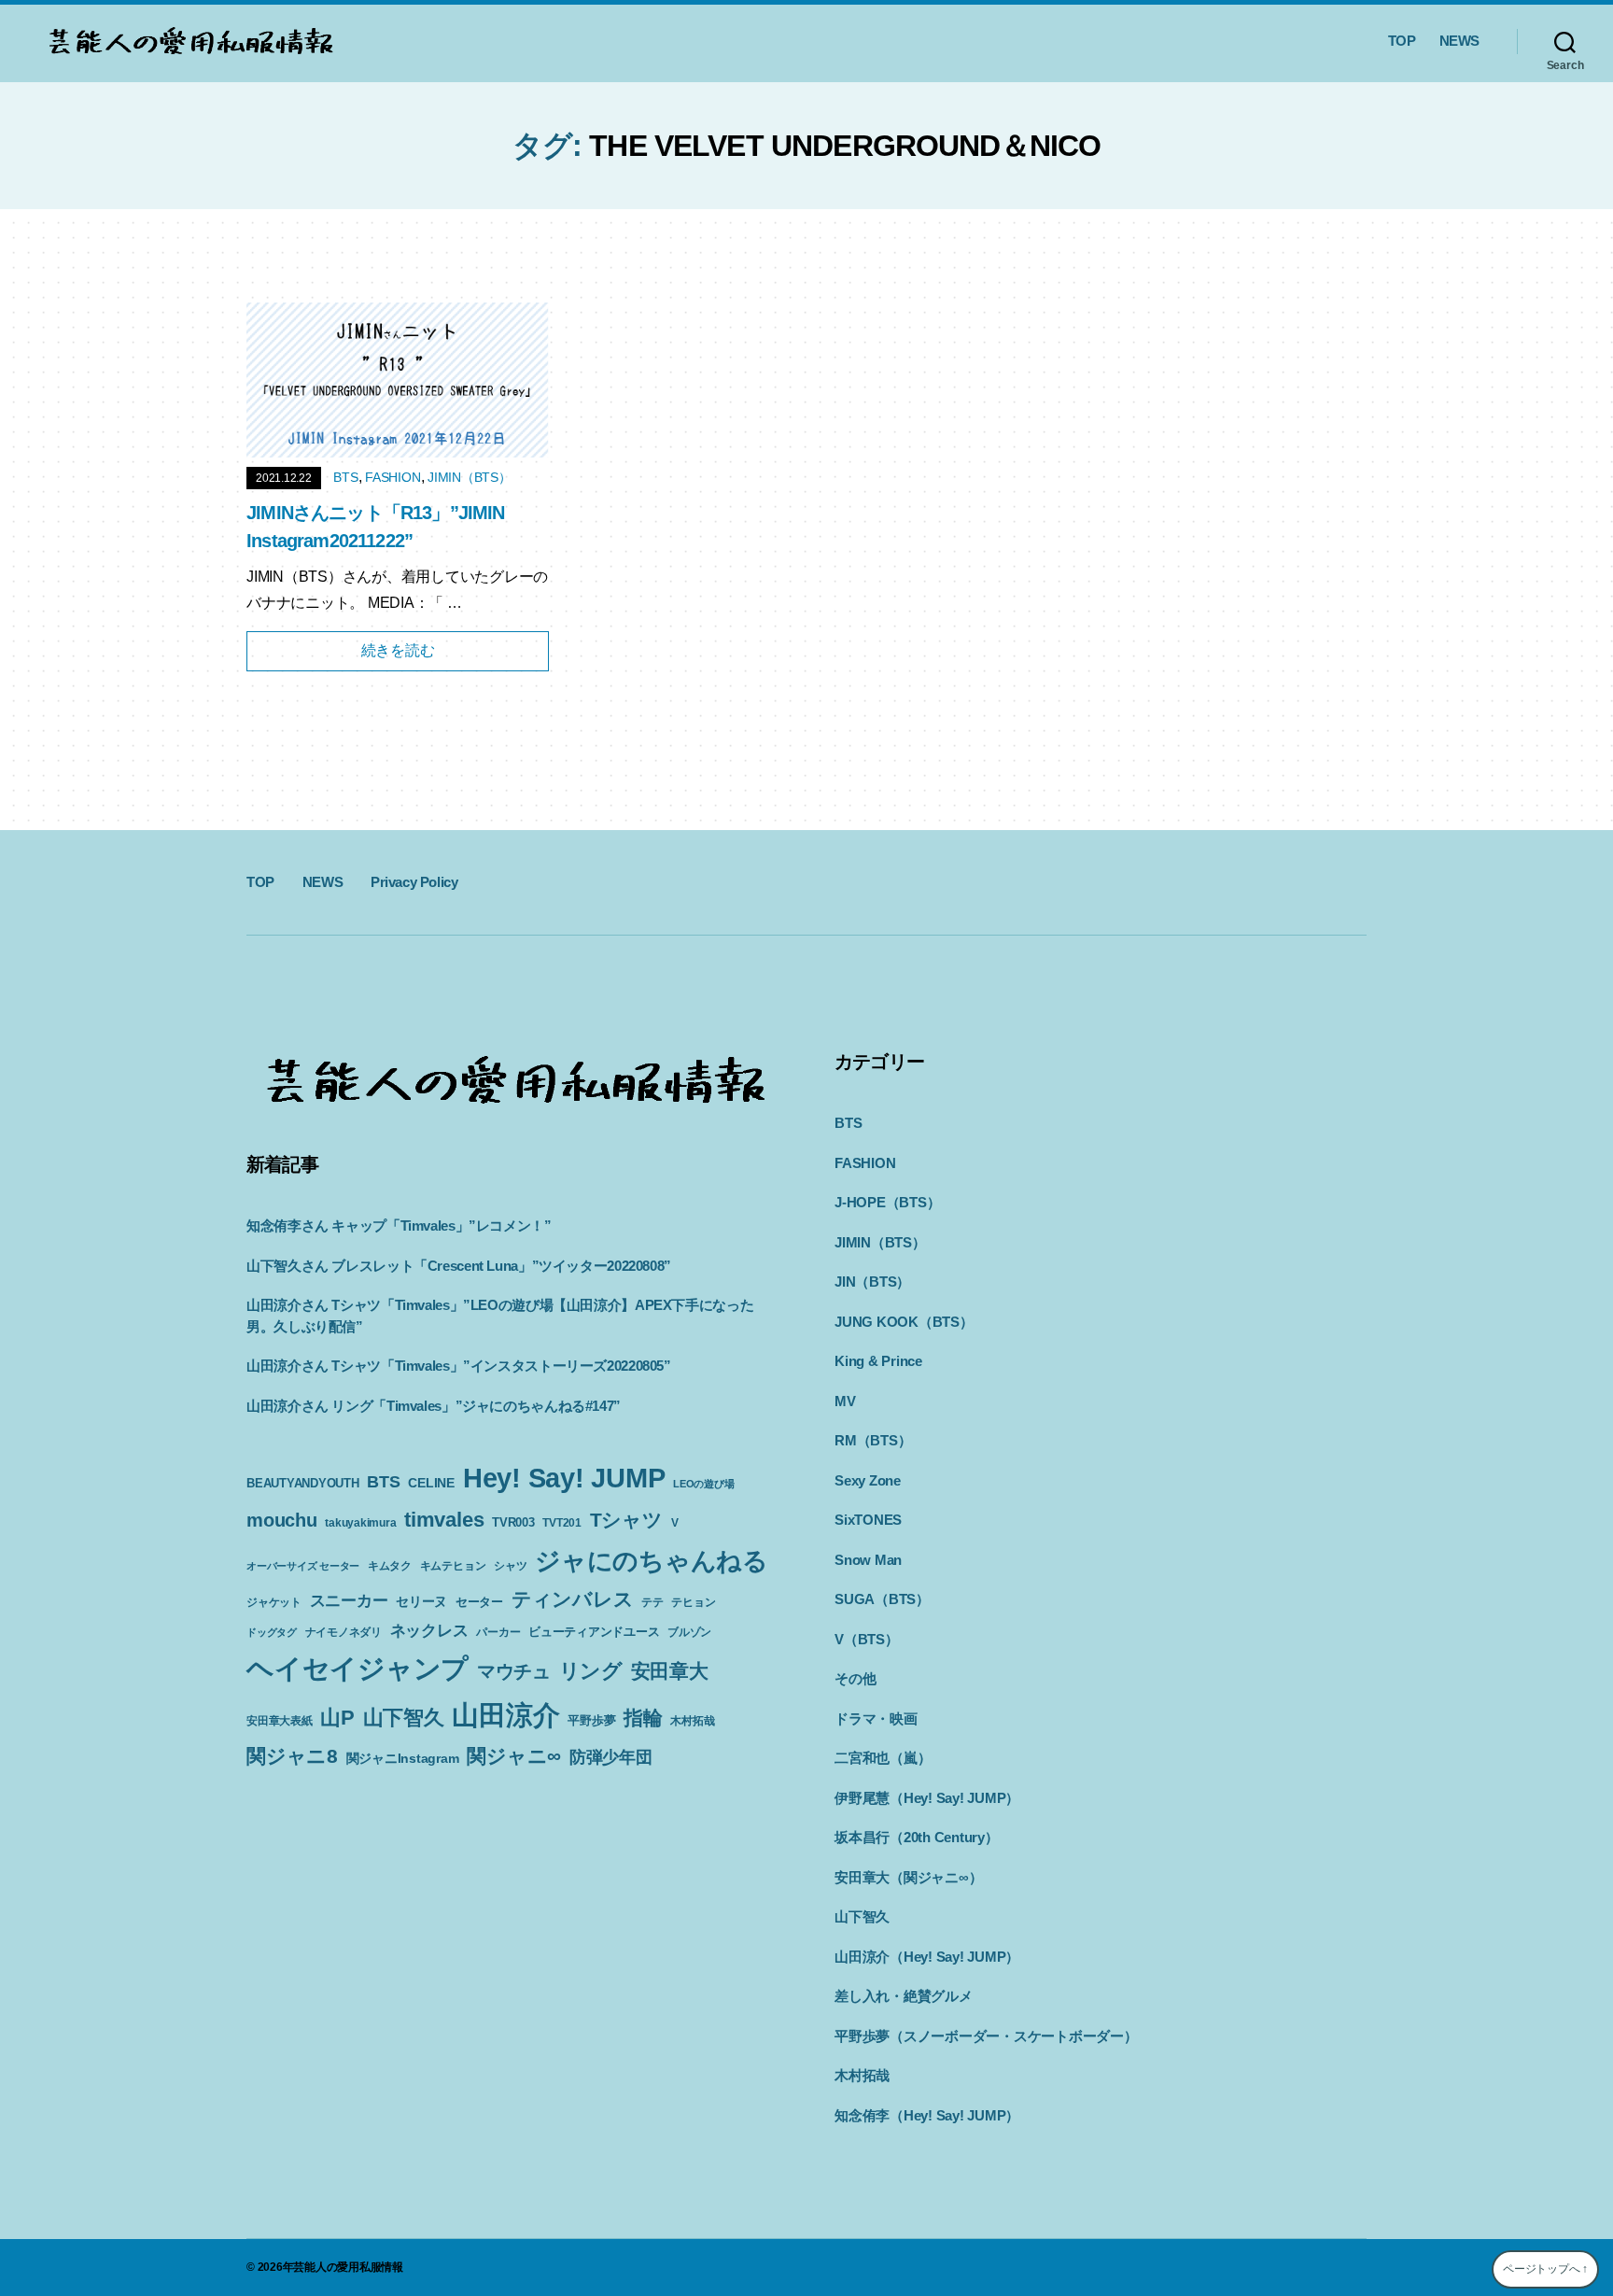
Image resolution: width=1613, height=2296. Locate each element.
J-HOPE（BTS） (887, 1202)
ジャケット (274, 1602)
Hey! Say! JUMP (564, 1478)
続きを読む (398, 650)
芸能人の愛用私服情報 (348, 2267)
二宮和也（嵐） (883, 1758)
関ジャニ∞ (514, 1756)
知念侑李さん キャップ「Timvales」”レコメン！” (399, 1225)
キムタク (390, 1566)
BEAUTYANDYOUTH (303, 1483)
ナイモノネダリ (344, 1632)
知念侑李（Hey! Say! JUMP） (927, 2115)
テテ (652, 1602)
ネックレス (429, 1630)
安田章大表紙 (280, 1721)
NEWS (1459, 41)
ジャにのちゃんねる (652, 1561)
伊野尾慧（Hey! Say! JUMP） (927, 1798)
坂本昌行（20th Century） (917, 1837)
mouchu (282, 1520)
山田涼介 (505, 1715)
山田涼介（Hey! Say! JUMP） (927, 1957)
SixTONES (868, 1520)
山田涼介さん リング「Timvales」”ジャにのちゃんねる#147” (434, 1406)
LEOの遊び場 (703, 1484)
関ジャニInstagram (403, 1758)
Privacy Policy (414, 882)
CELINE (431, 1483)
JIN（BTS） (872, 1282)
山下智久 (404, 1718)
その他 (855, 1678)
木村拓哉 (692, 1721)
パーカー (498, 1632)
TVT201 (562, 1523)
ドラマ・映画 (876, 1718)
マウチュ (514, 1671)
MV (845, 1401)
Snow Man (868, 1560)
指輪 (643, 1718)
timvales (444, 1520)
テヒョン (693, 1602)
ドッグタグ (272, 1632)
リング (591, 1671)
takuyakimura (360, 1523)
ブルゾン (689, 1632)
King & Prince (878, 1361)
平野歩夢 (591, 1720)
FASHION (393, 477)
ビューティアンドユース (594, 1632)
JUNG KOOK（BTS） (904, 1322)
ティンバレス (573, 1599)
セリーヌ (421, 1601)
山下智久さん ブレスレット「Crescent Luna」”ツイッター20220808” (459, 1266)
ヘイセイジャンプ (358, 1668)
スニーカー (349, 1600)
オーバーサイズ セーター (303, 1566)
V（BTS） (867, 1639)
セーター (479, 1602)
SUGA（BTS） (882, 1599)
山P (337, 1718)
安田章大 (670, 1671)
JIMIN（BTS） (470, 477)
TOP (1402, 41)
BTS (345, 477)
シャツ (510, 1566)
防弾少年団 (611, 1757)
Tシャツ (626, 1520)
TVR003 (513, 1522)
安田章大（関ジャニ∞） (908, 1877)
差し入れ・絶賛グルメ (904, 1996)
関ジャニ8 (292, 1756)
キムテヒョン (453, 1566)
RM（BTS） (873, 1440)
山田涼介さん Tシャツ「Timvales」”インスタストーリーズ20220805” (459, 1366)
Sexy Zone (868, 1480)
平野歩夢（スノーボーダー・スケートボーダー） (986, 2036)
